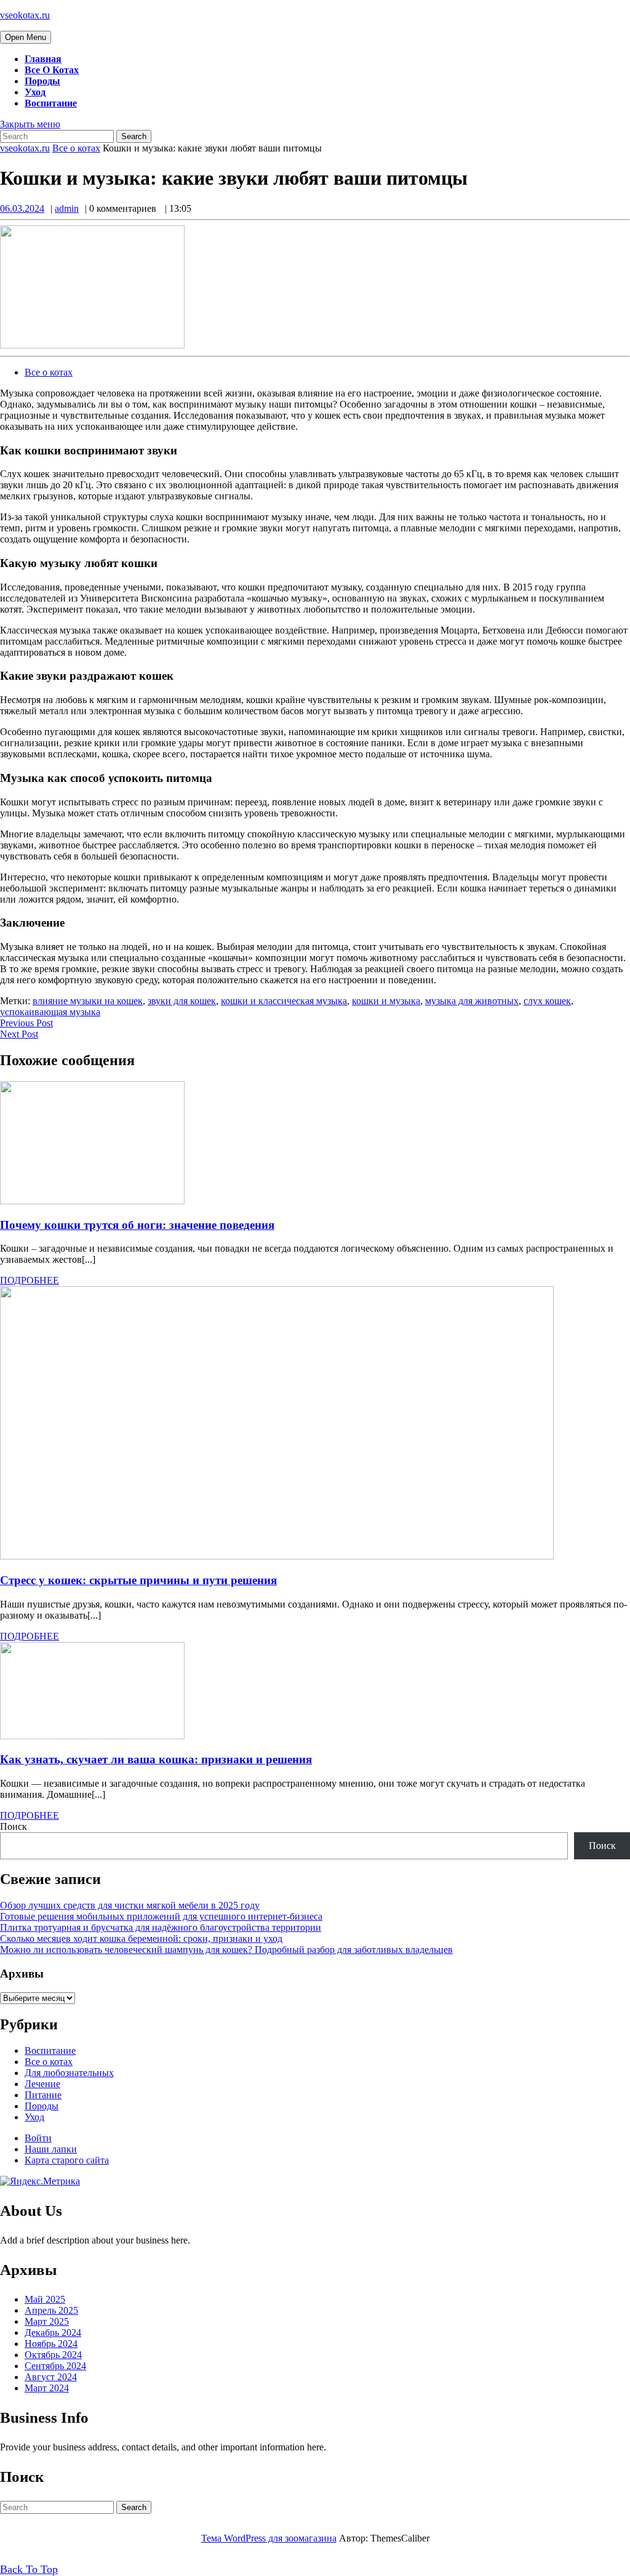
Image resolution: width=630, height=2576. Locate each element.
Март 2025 (47, 2321)
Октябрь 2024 (53, 2355)
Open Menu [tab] (28, 38)
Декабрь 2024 (53, 2332)
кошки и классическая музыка (284, 1001)
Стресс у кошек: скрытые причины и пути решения (138, 1580)
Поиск (14, 1826)
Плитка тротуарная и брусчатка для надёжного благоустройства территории (161, 1927)
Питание (43, 2095)
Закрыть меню (30, 124)
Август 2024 (51, 2377)
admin (67, 208)
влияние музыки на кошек (88, 1001)
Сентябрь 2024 (55, 2366)
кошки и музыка (386, 1001)
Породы (42, 81)
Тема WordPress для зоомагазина (269, 2538)
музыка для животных (472, 1001)
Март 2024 (47, 2388)
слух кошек (547, 1001)
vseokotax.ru (25, 15)
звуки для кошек (182, 1001)
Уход (35, 92)
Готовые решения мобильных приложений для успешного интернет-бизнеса (161, 1916)
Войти (38, 2138)
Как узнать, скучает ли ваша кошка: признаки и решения (156, 1759)
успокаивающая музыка (50, 1012)
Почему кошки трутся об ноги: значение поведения (137, 1225)
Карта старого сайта (67, 2160)
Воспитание (51, 103)
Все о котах (52, 70)
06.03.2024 (22, 208)
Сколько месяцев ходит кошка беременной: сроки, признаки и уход (141, 1938)
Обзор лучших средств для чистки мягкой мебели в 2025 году (130, 1905)
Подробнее (30, 1280)
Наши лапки (51, 2149)
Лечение (42, 2084)
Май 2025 (45, 2299)
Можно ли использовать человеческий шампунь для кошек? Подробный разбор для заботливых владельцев (226, 1950)
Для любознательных (69, 2073)
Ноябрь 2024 (51, 2344)
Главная (43, 59)
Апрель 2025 (51, 2310)
